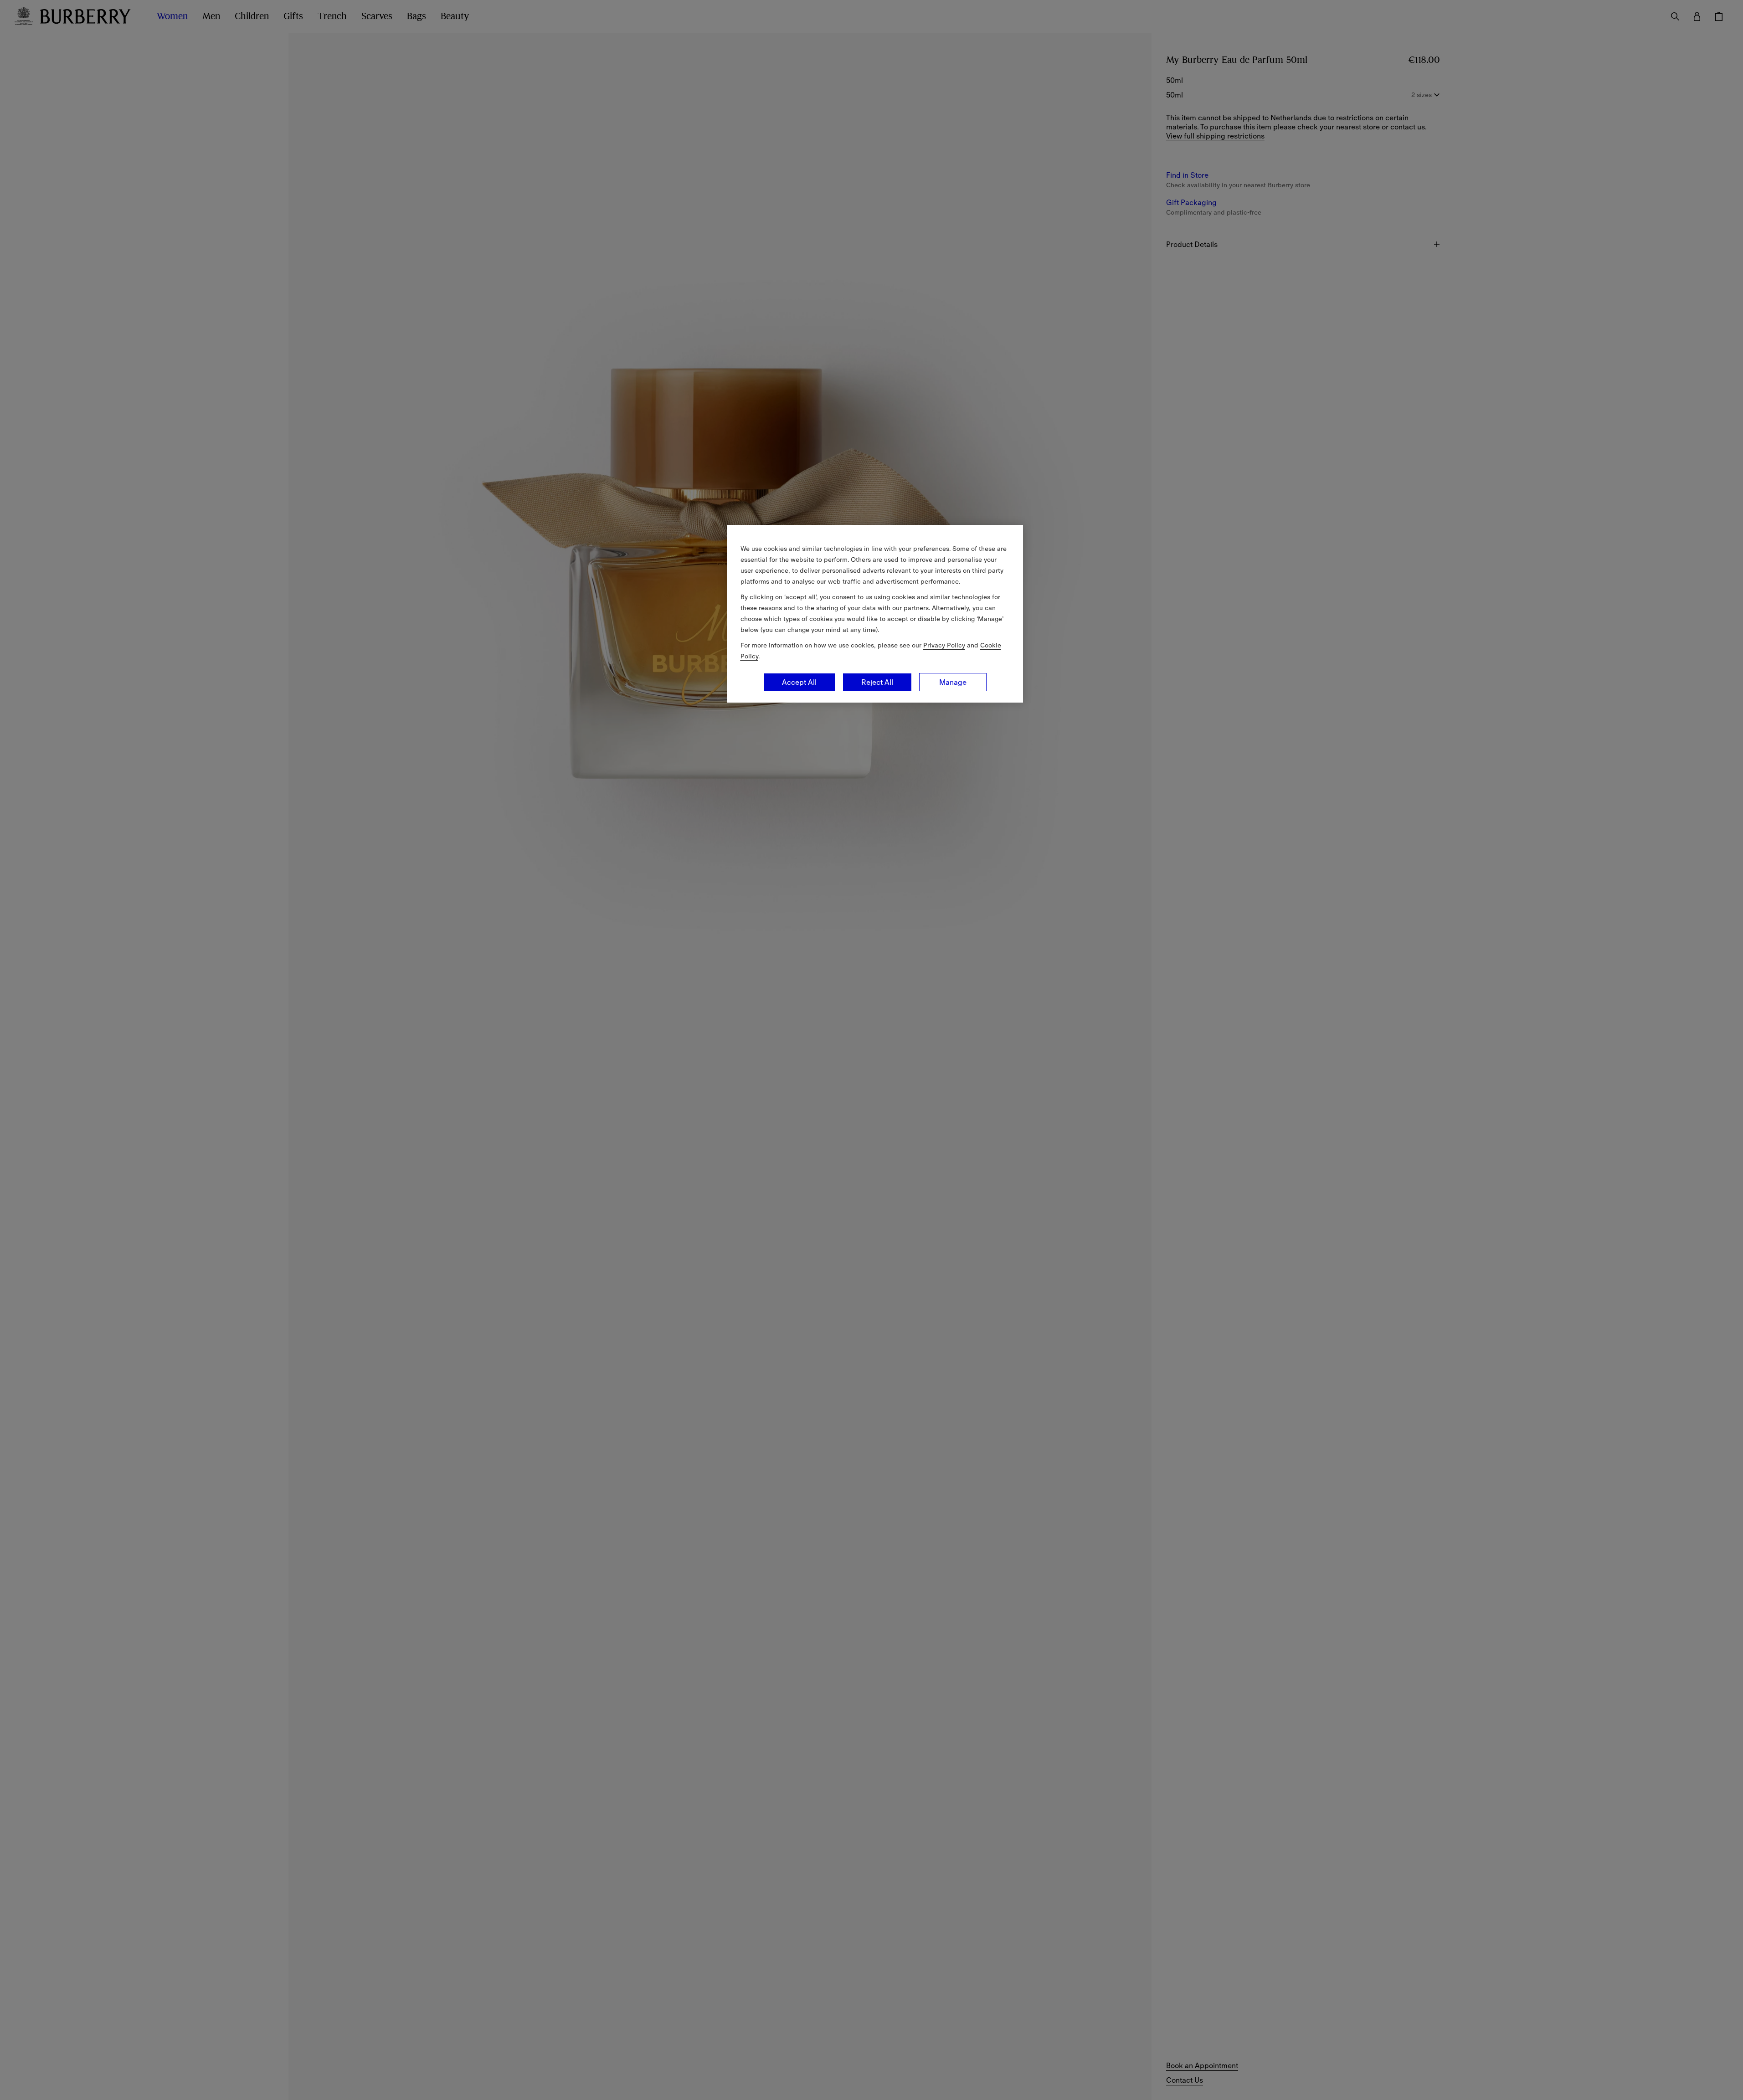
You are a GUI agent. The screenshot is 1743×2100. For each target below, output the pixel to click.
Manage (953, 682)
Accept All (799, 682)
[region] (875, 614)
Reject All (877, 682)
